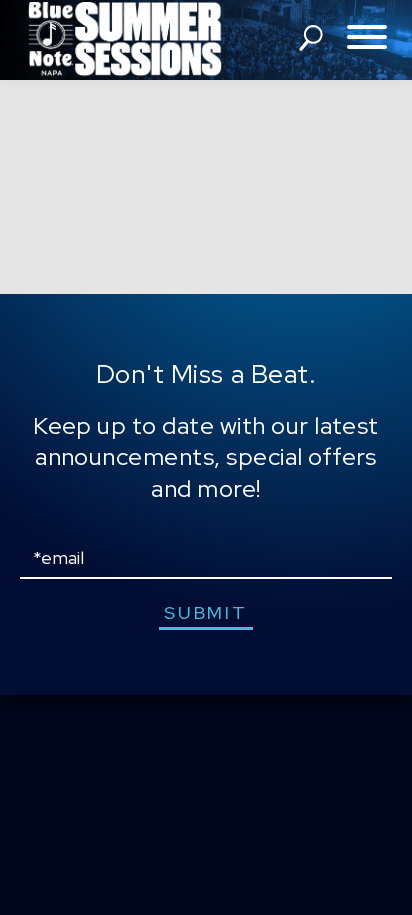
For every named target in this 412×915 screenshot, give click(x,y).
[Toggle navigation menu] (367, 38)
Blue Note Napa (125, 40)
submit (205, 612)
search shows (311, 38)
